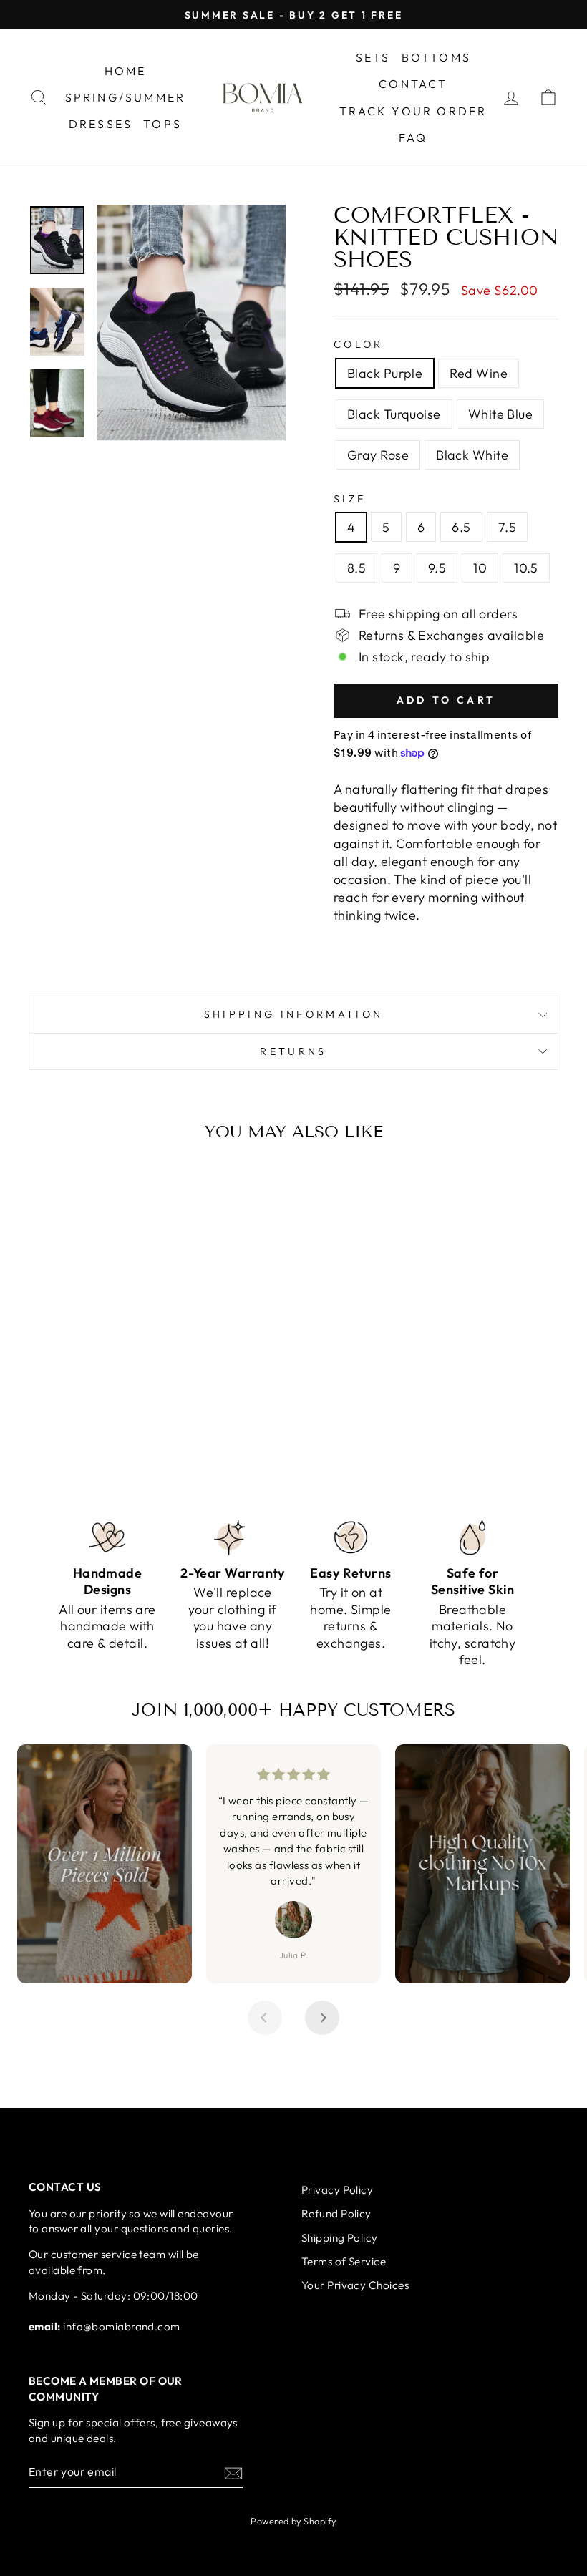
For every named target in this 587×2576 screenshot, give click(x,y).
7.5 (507, 527)
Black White (472, 455)
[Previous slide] (265, 2018)
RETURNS (293, 1051)
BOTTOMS (436, 57)
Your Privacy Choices (355, 2285)
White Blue (501, 414)
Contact (413, 84)
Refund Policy (336, 2213)
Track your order (413, 111)
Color (359, 344)
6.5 (461, 527)
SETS (373, 57)
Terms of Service (344, 2261)
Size (350, 499)
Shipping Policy (340, 2238)
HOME (126, 71)
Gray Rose (378, 455)
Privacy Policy (337, 2190)
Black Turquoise (394, 414)
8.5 (356, 568)
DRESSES (101, 124)
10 (480, 568)
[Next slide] (322, 2018)
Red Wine (479, 373)
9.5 (437, 568)
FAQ (413, 137)
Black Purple (385, 373)
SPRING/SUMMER (126, 97)
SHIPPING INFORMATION (293, 1014)
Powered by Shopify (293, 2521)
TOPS (162, 124)
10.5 (526, 568)
